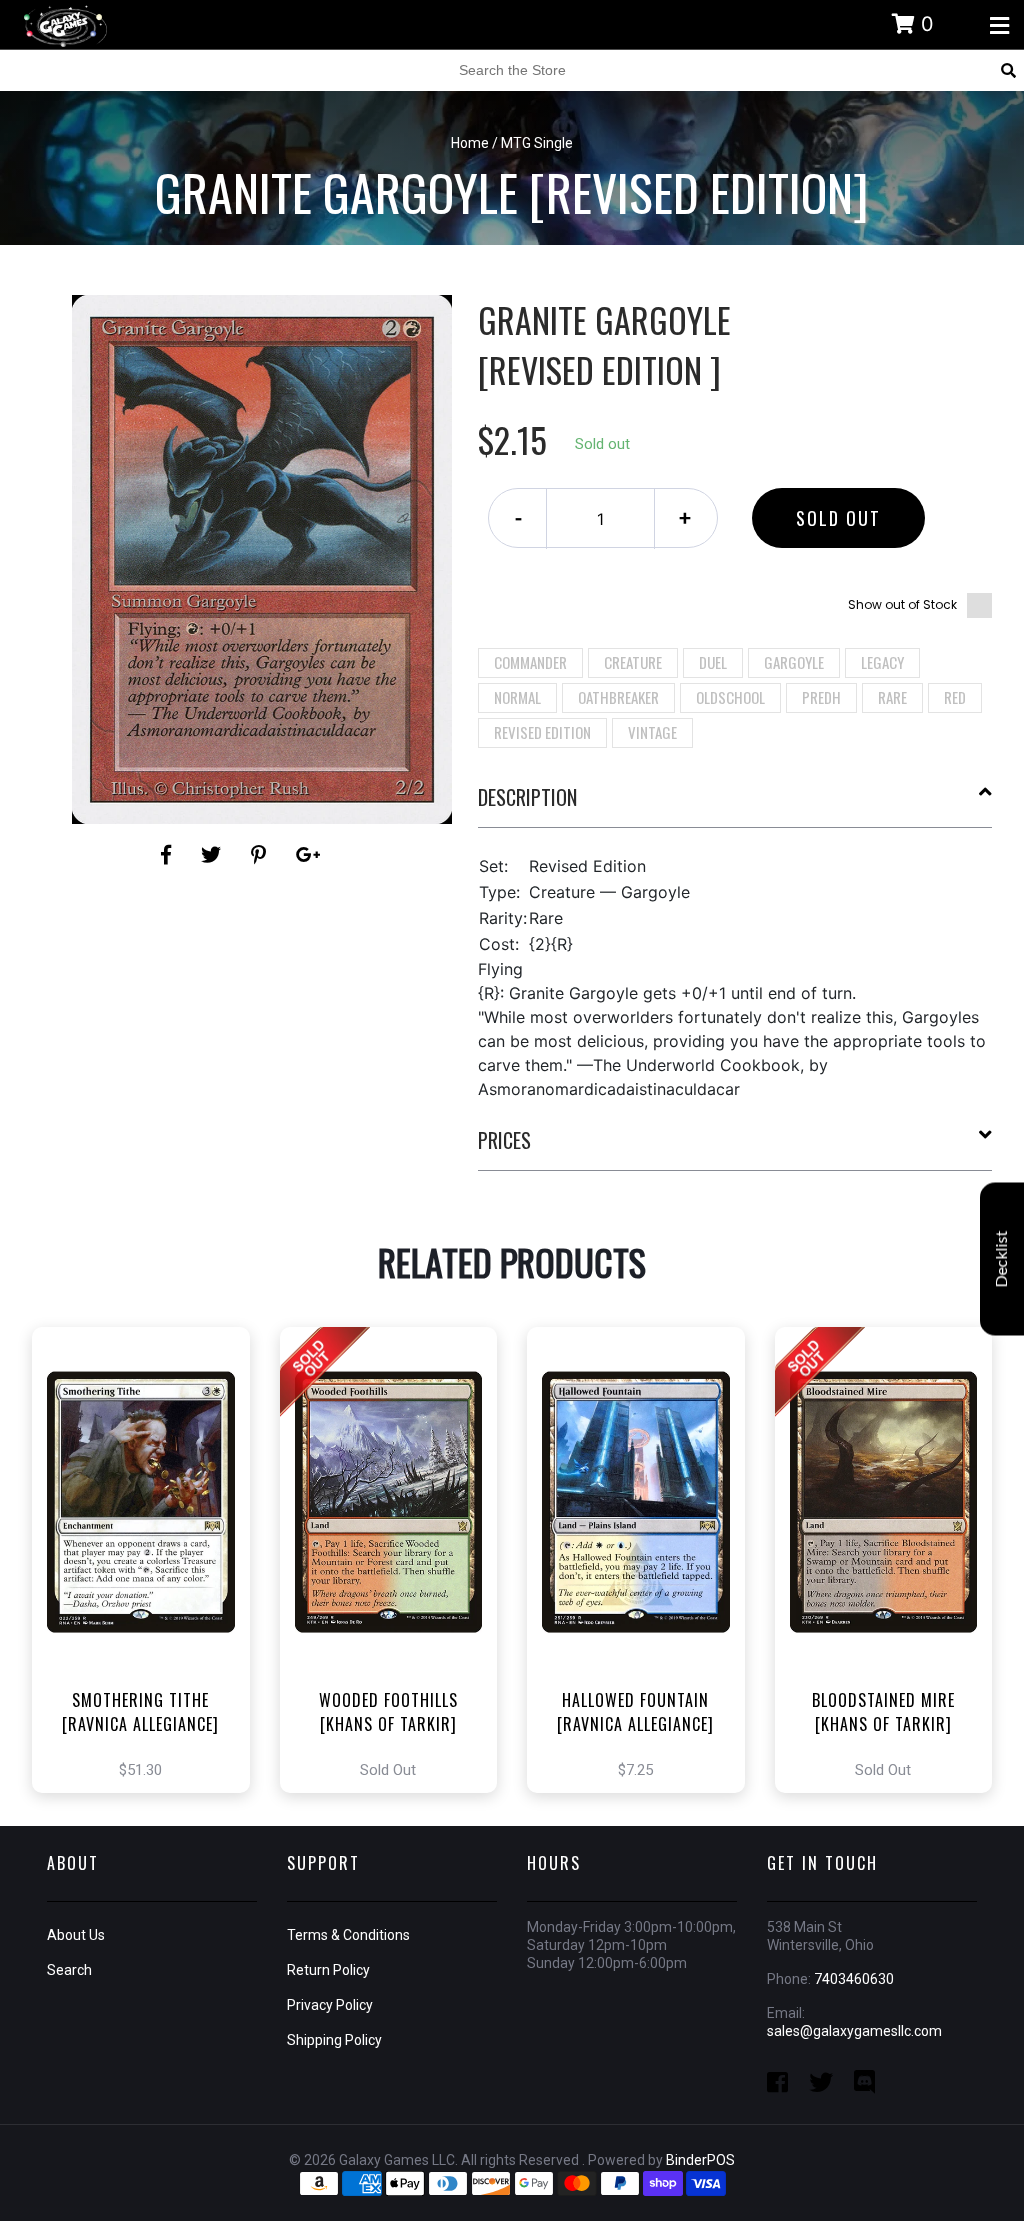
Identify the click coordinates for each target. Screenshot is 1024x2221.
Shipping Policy (334, 2040)
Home (470, 143)
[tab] (735, 805)
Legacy (882, 662)
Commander (530, 662)
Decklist (1002, 1258)
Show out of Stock (902, 604)
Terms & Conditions (348, 1935)
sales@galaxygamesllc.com (854, 2031)
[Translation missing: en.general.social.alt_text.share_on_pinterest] (261, 855)
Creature (633, 662)
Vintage (652, 732)
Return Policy (328, 1970)
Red (955, 697)
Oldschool (730, 697)
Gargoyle (794, 662)
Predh (821, 697)
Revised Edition (542, 732)
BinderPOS (700, 2160)
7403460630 (854, 1979)
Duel (713, 662)
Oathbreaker (618, 697)
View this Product (149, 1581)
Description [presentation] (527, 797)
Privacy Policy (330, 2005)
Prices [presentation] (504, 1140)
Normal (517, 697)
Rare (892, 697)
